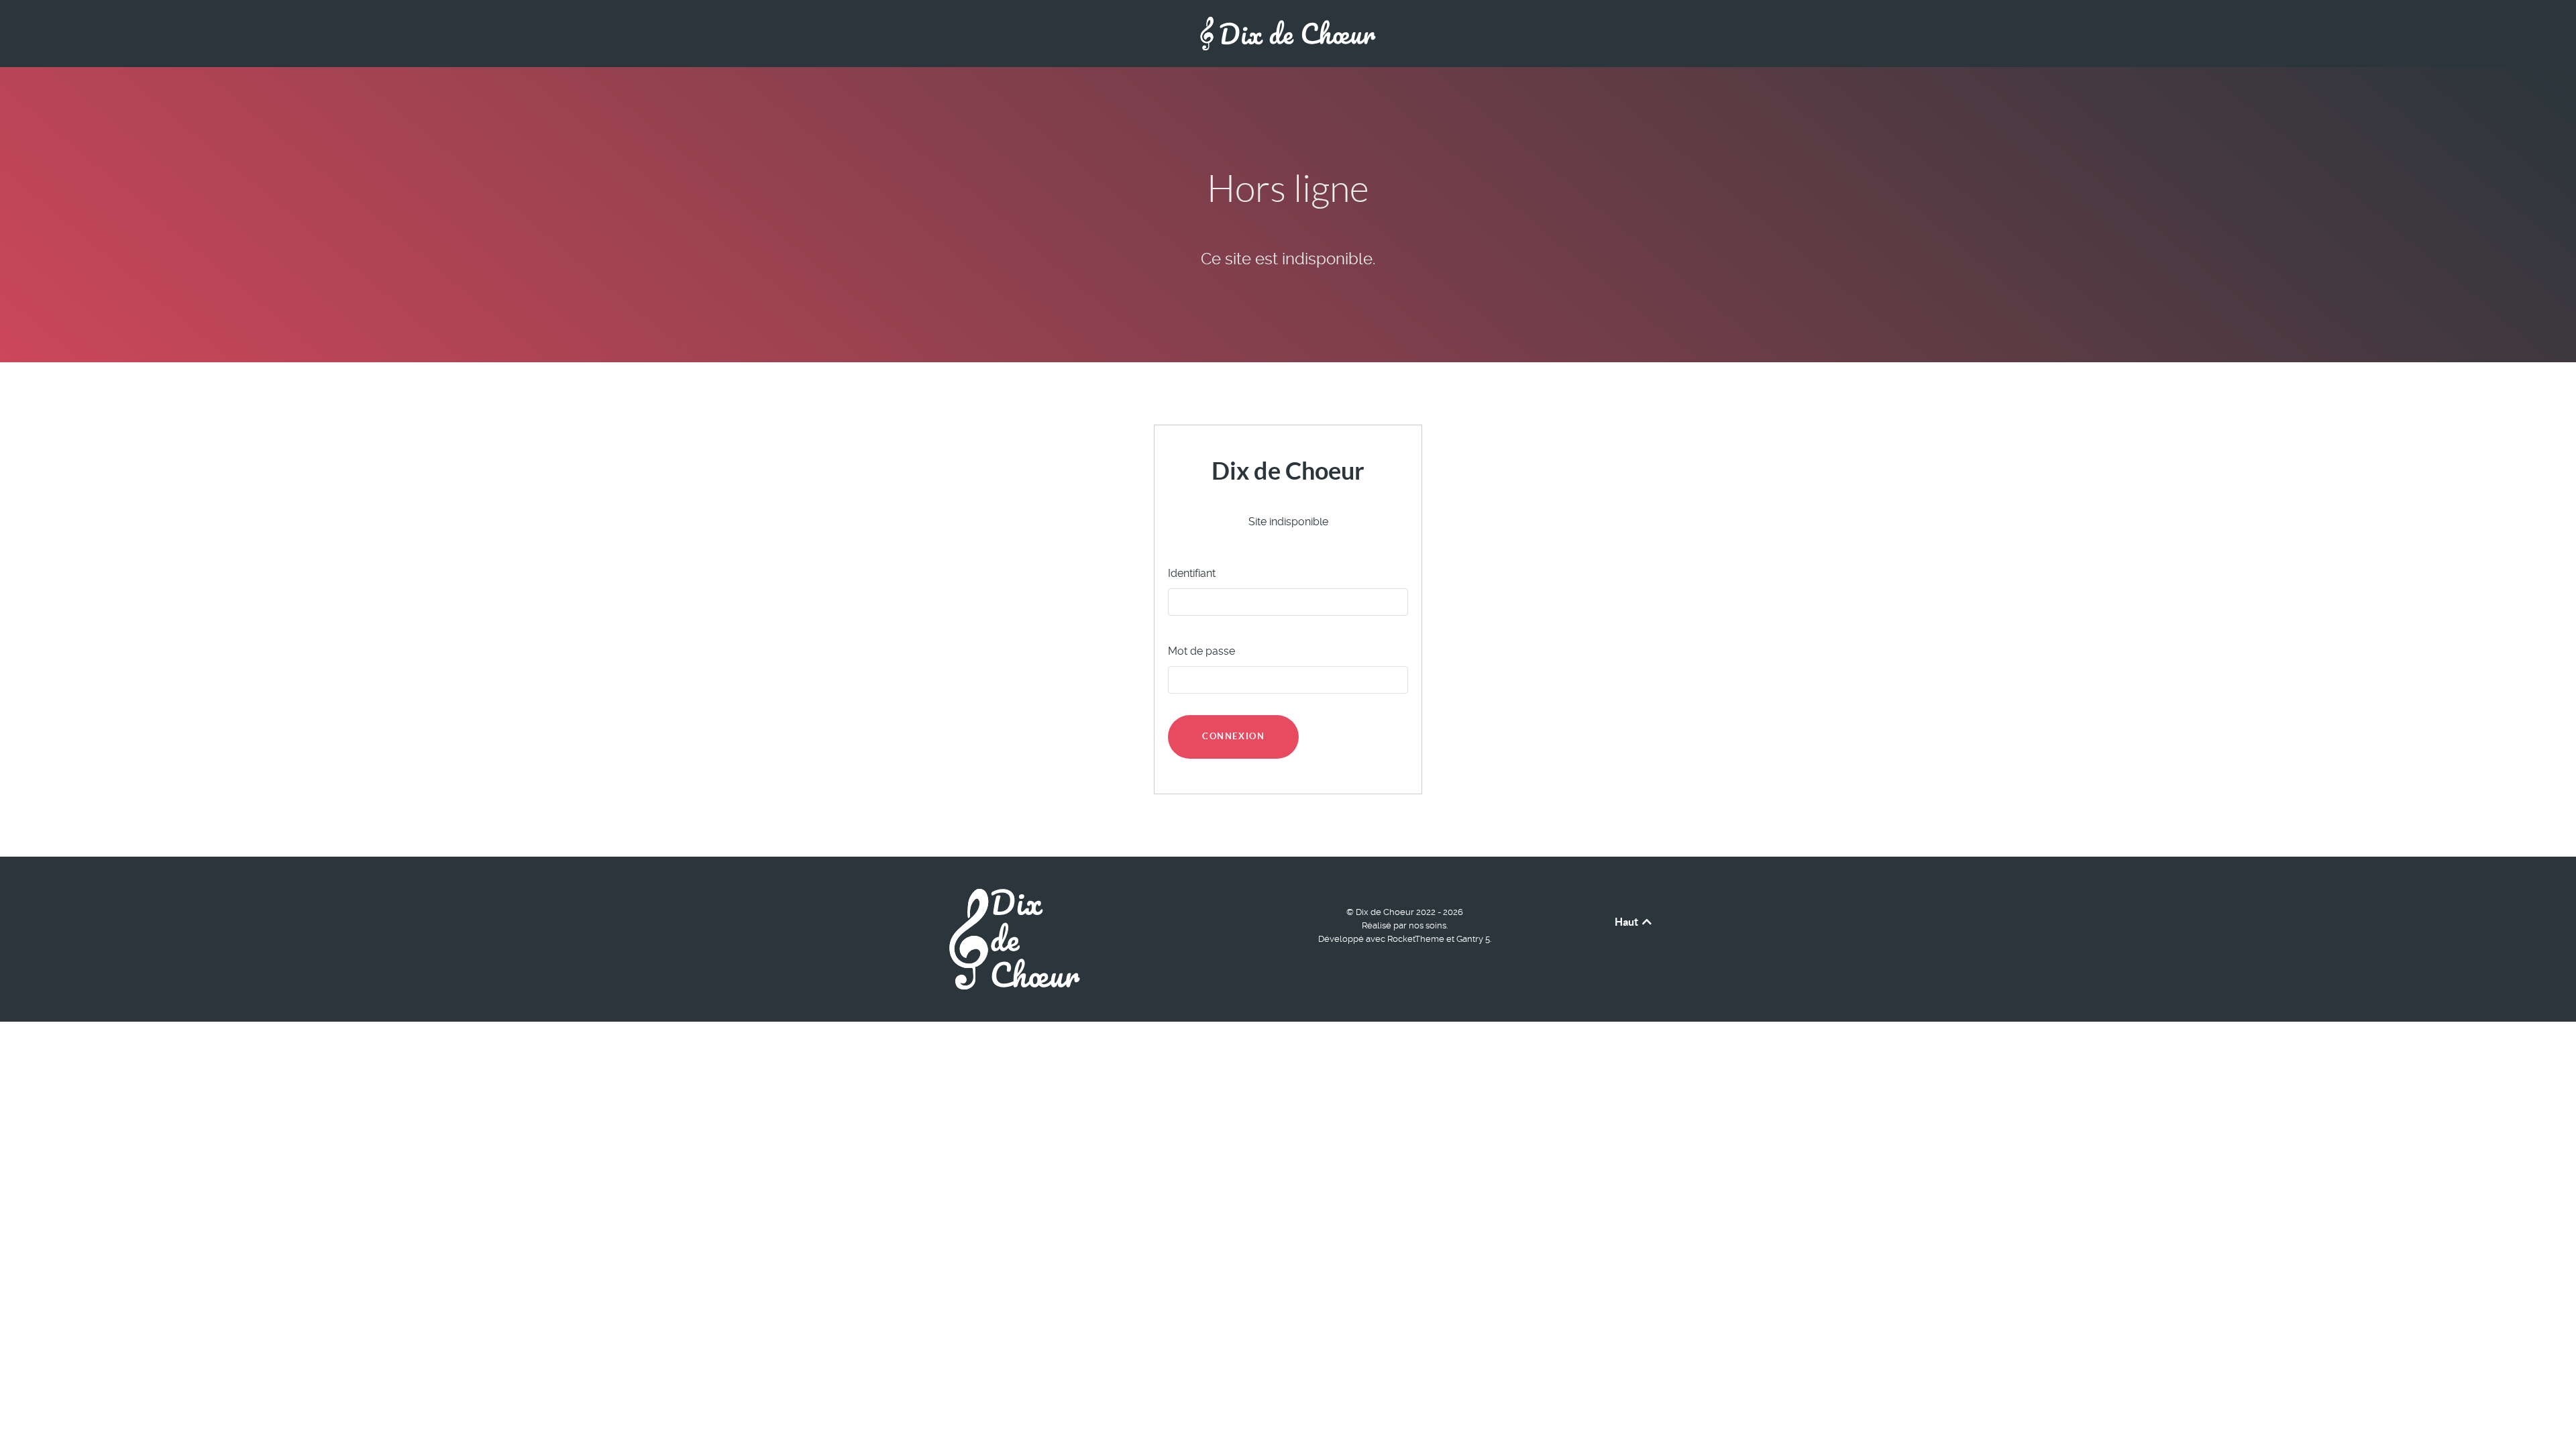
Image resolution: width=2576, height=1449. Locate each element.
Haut (1627, 922)
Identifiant (1192, 573)
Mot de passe (1201, 651)
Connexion (1233, 736)
